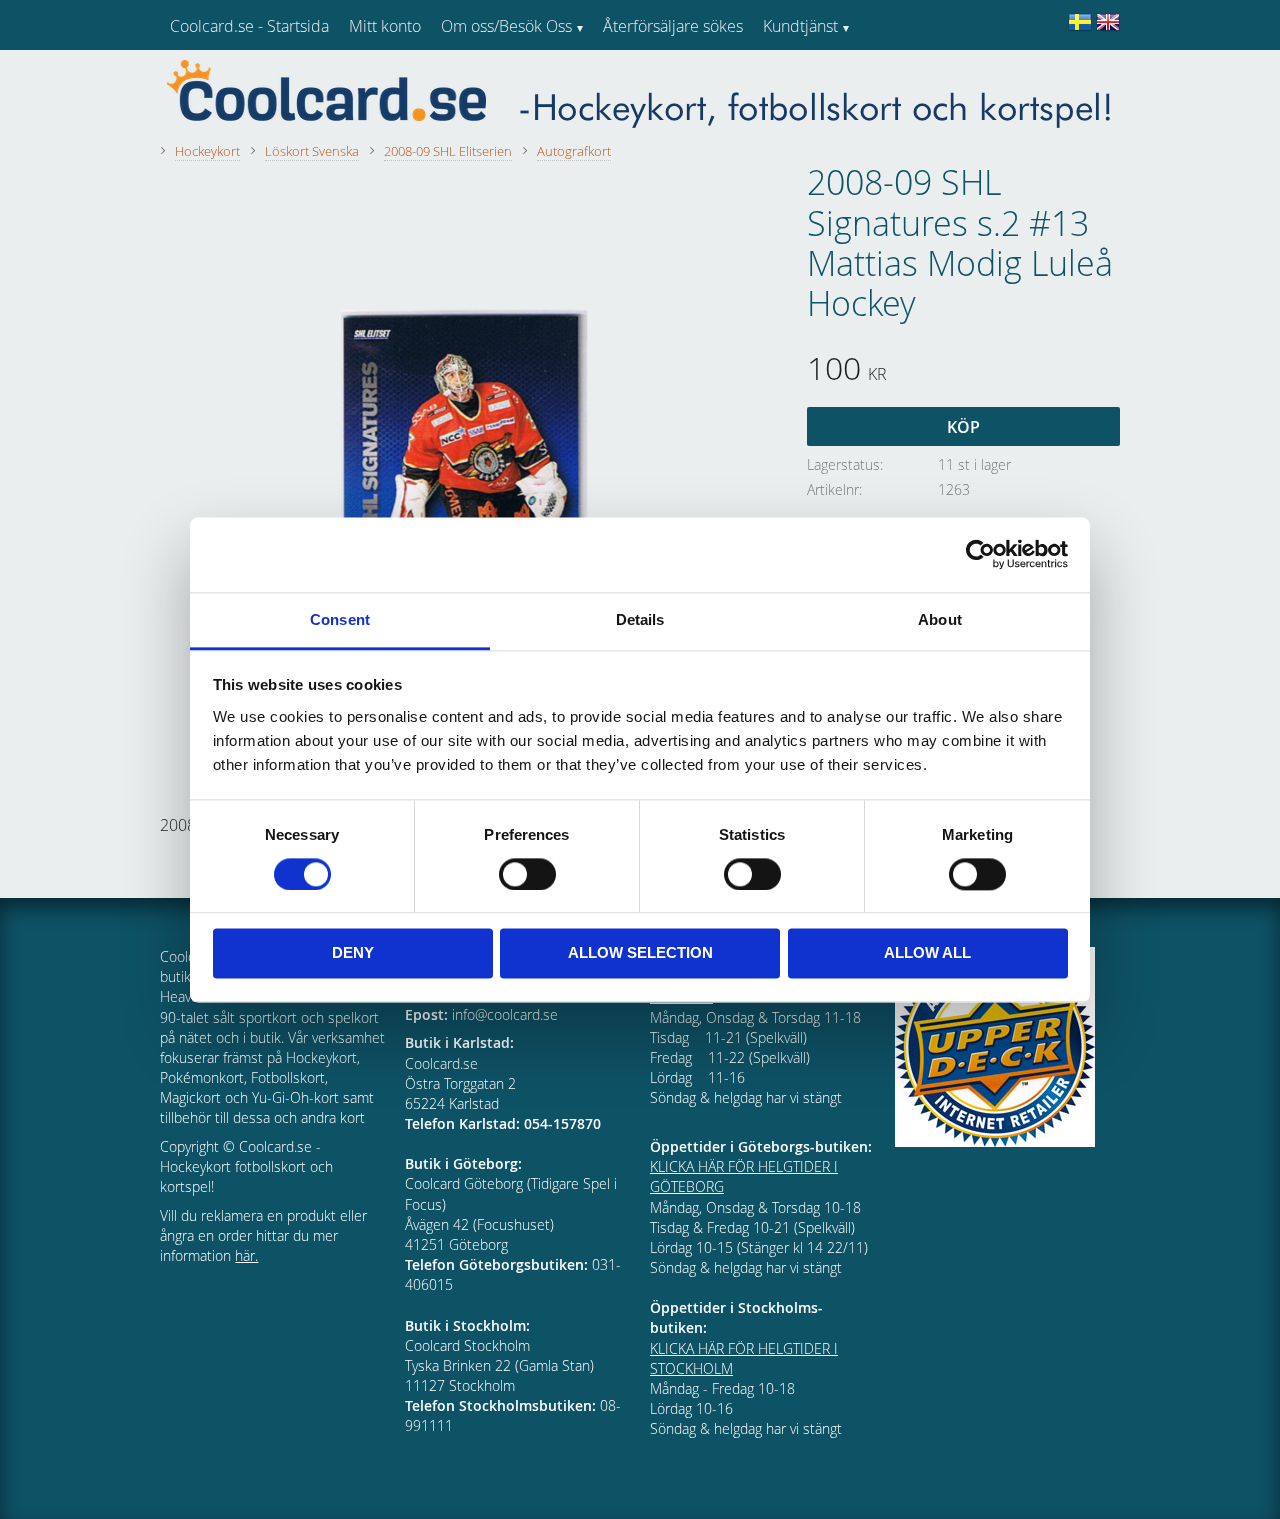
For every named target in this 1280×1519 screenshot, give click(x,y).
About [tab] (940, 619)
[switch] (527, 874)
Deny (353, 953)
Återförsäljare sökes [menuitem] (673, 26)
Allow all (927, 953)
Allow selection (640, 953)
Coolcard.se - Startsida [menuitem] (249, 26)
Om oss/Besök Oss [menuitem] (506, 26)
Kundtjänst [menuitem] (800, 26)
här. (246, 1255)
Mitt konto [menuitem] (385, 26)
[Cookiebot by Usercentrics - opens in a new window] (980, 554)
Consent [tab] (340, 619)
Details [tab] (640, 619)
